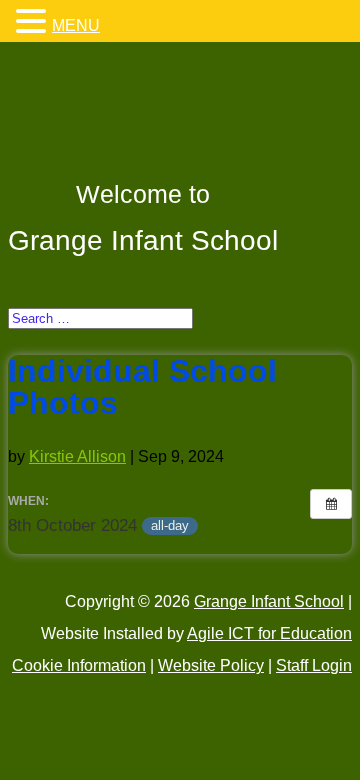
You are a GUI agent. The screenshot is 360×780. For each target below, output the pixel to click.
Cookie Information (79, 665)
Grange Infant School (269, 601)
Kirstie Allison (77, 456)
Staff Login (314, 665)
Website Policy (211, 665)
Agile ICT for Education (269, 633)
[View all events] (331, 504)
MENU (76, 25)
